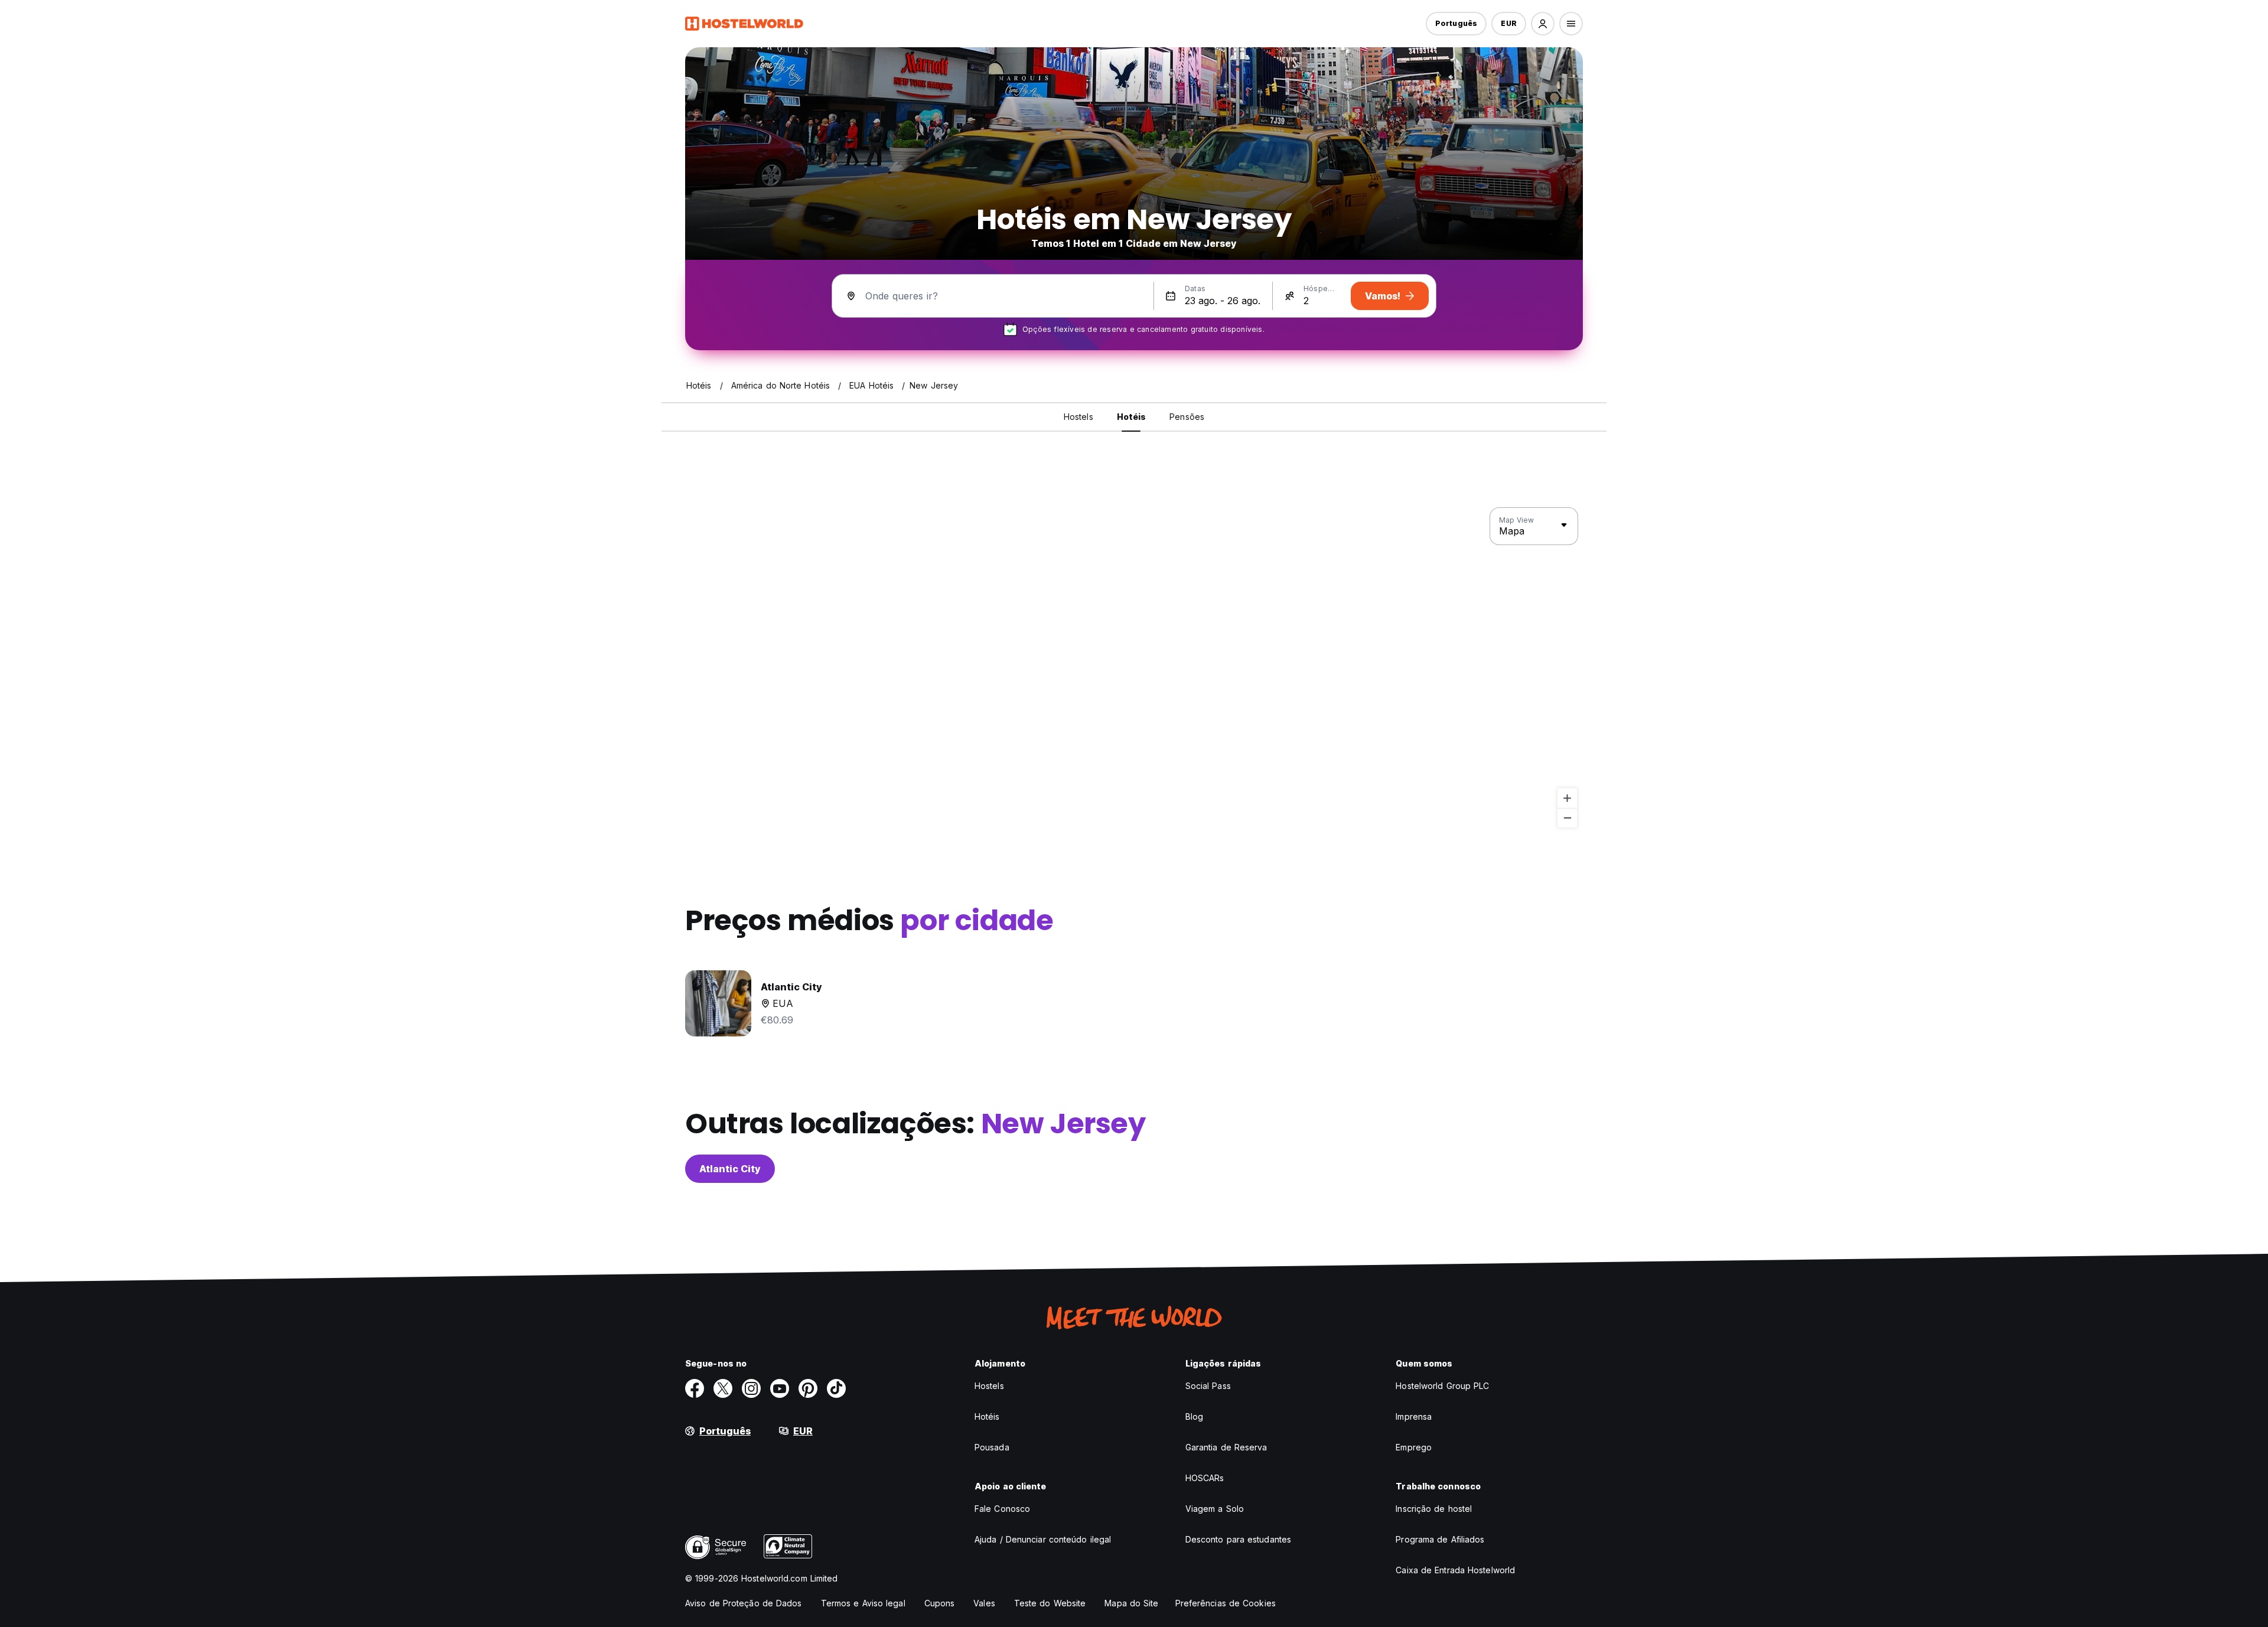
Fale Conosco (1002, 1509)
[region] (1134, 668)
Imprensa (1414, 1416)
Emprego (1414, 1447)
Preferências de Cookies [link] (1226, 1603)
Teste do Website (1050, 1603)
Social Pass (1208, 1386)
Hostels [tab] (1078, 417)
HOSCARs (1205, 1478)
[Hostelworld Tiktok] (836, 1388)
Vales (984, 1603)
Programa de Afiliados (1440, 1539)
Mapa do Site (1131, 1603)
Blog (1194, 1416)
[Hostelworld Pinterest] (808, 1388)
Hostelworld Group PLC (1442, 1386)
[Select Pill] (1543, 24)
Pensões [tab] (1187, 417)
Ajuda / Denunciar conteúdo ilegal (1043, 1539)
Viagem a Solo (1215, 1509)
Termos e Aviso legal (863, 1603)
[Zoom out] (1567, 818)
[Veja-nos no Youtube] (780, 1388)
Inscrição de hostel (1434, 1509)
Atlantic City (730, 1169)
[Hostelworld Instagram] (751, 1388)
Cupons (940, 1603)
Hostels (989, 1386)
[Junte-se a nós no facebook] (695, 1388)
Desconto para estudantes (1238, 1539)
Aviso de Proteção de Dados (744, 1603)
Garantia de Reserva (1226, 1447)
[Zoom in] (1567, 798)
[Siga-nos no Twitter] (723, 1388)
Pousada (992, 1447)
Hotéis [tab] (1132, 417)
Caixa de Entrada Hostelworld (1455, 1570)
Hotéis (987, 1416)
